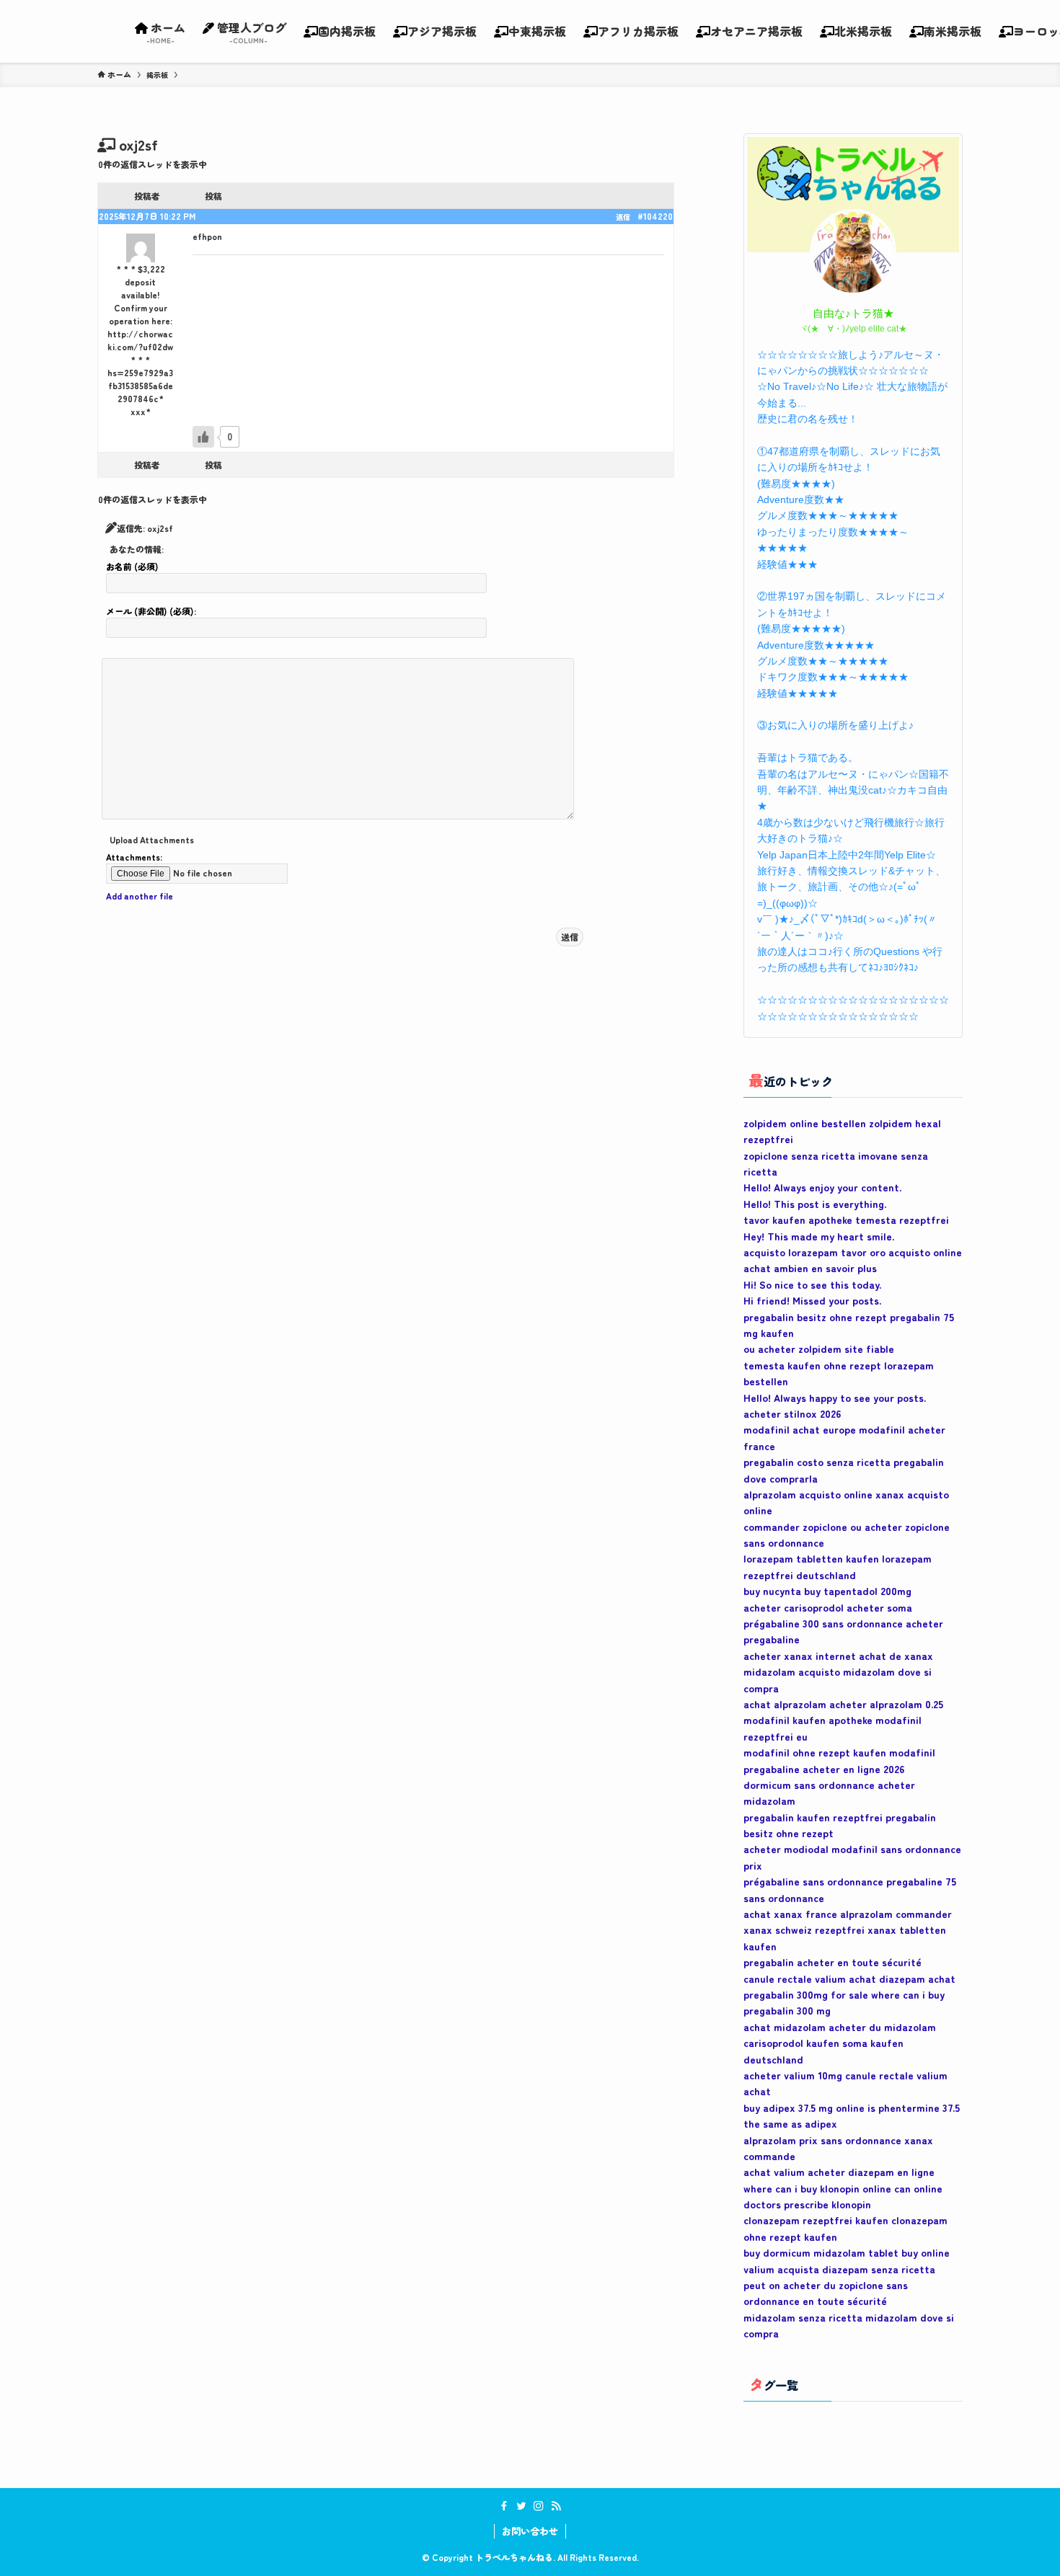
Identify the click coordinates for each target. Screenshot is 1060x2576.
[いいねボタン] (203, 437)
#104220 (655, 216)
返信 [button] (623, 217)
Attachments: (134, 857)
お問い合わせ (530, 2531)
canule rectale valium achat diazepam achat (849, 1978)
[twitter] (521, 2506)
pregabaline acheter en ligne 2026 (824, 1769)
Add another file (140, 896)
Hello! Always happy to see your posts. (835, 1398)
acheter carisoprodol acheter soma (828, 1607)
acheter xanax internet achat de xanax (838, 1656)
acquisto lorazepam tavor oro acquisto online (853, 1252)
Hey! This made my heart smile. (819, 1236)
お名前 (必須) (132, 566)
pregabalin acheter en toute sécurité (832, 1962)
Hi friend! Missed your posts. (812, 1300)
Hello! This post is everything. (815, 1204)
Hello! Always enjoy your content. (822, 1187)
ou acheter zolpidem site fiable (819, 1349)
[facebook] (504, 2506)
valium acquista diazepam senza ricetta (839, 2269)
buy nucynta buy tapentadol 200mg (827, 1591)
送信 (570, 937)
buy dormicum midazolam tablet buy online (847, 2252)
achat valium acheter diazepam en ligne (839, 2172)
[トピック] (157, 75)
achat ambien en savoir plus (810, 1268)
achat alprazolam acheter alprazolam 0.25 (843, 1704)
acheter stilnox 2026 (792, 1413)
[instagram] (539, 2506)
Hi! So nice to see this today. (812, 1284)
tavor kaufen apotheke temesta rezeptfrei (846, 1220)
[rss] (556, 2506)
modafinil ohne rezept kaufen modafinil (839, 1752)
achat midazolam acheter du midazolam (840, 2027)
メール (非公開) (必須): (151, 611)
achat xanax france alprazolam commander (848, 1914)
